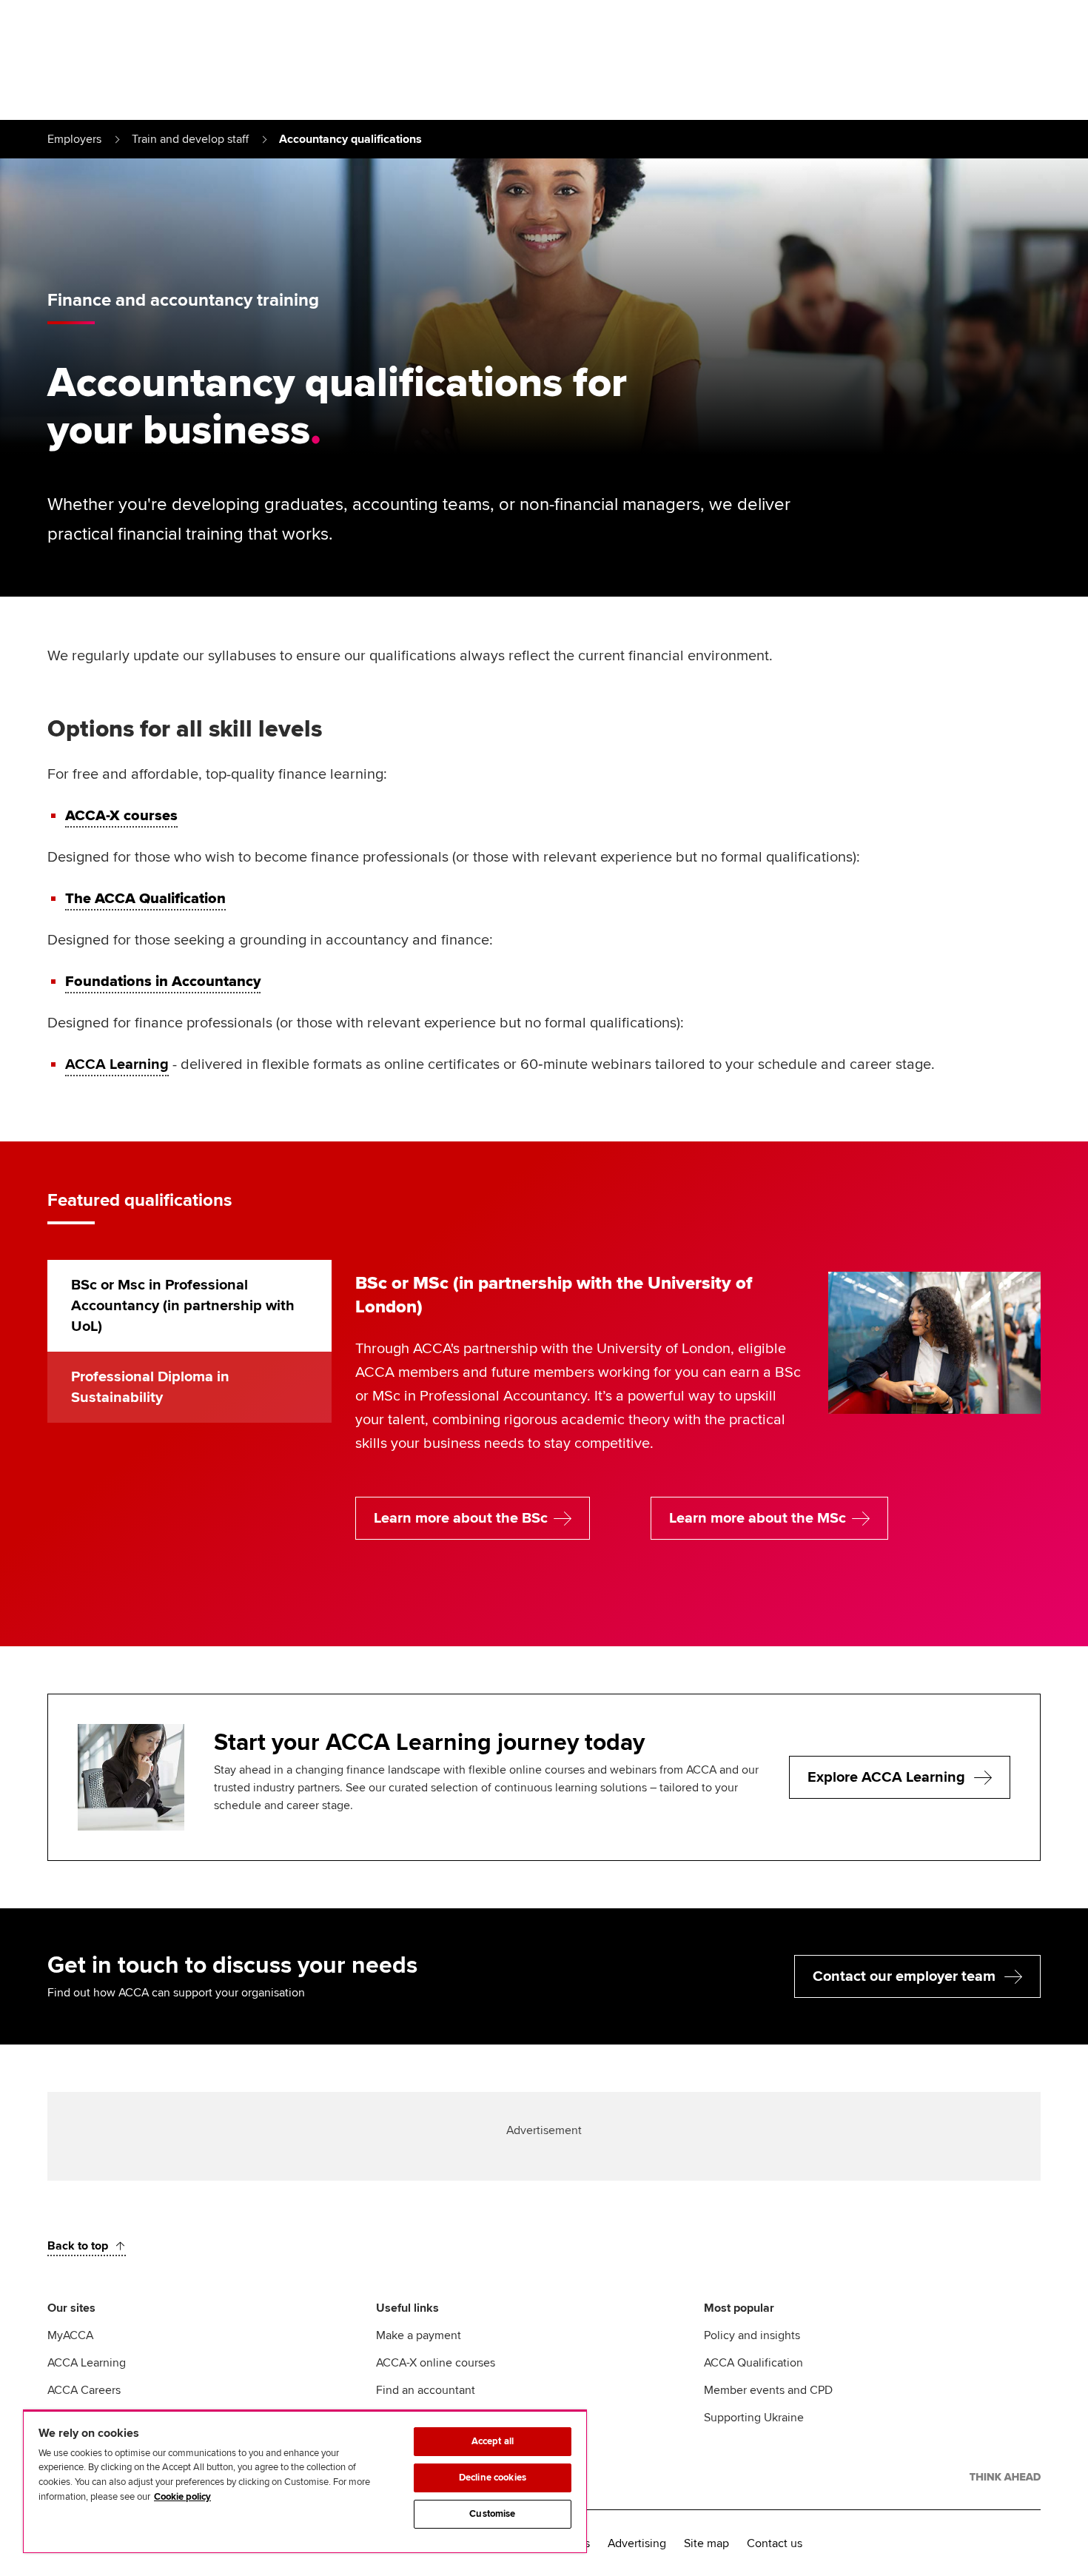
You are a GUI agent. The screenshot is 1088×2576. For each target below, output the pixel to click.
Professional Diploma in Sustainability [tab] (150, 1387)
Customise (492, 2514)
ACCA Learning (117, 1064)
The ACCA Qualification (145, 899)
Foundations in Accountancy (163, 982)
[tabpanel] (698, 1429)
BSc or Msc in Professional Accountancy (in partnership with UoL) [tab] (183, 1306)
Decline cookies (493, 2478)
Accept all (493, 2441)
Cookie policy (182, 2497)
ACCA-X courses (121, 816)
